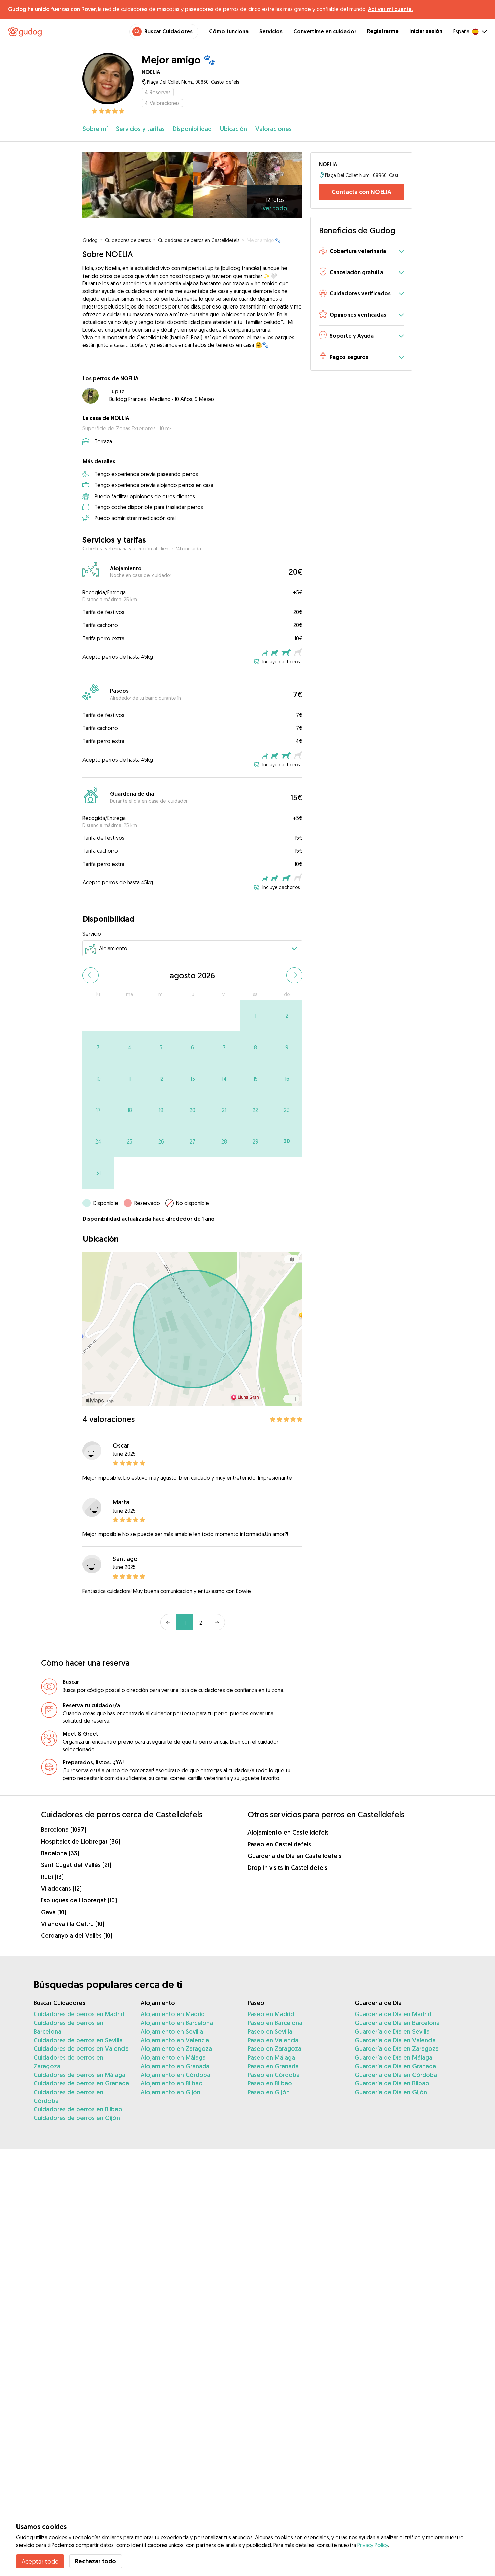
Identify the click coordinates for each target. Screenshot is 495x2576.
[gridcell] (255, 1016)
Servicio (92, 934)
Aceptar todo (40, 2561)
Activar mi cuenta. (390, 9)
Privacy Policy (373, 2545)
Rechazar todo (96, 2561)
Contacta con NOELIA (361, 192)
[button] (361, 252)
